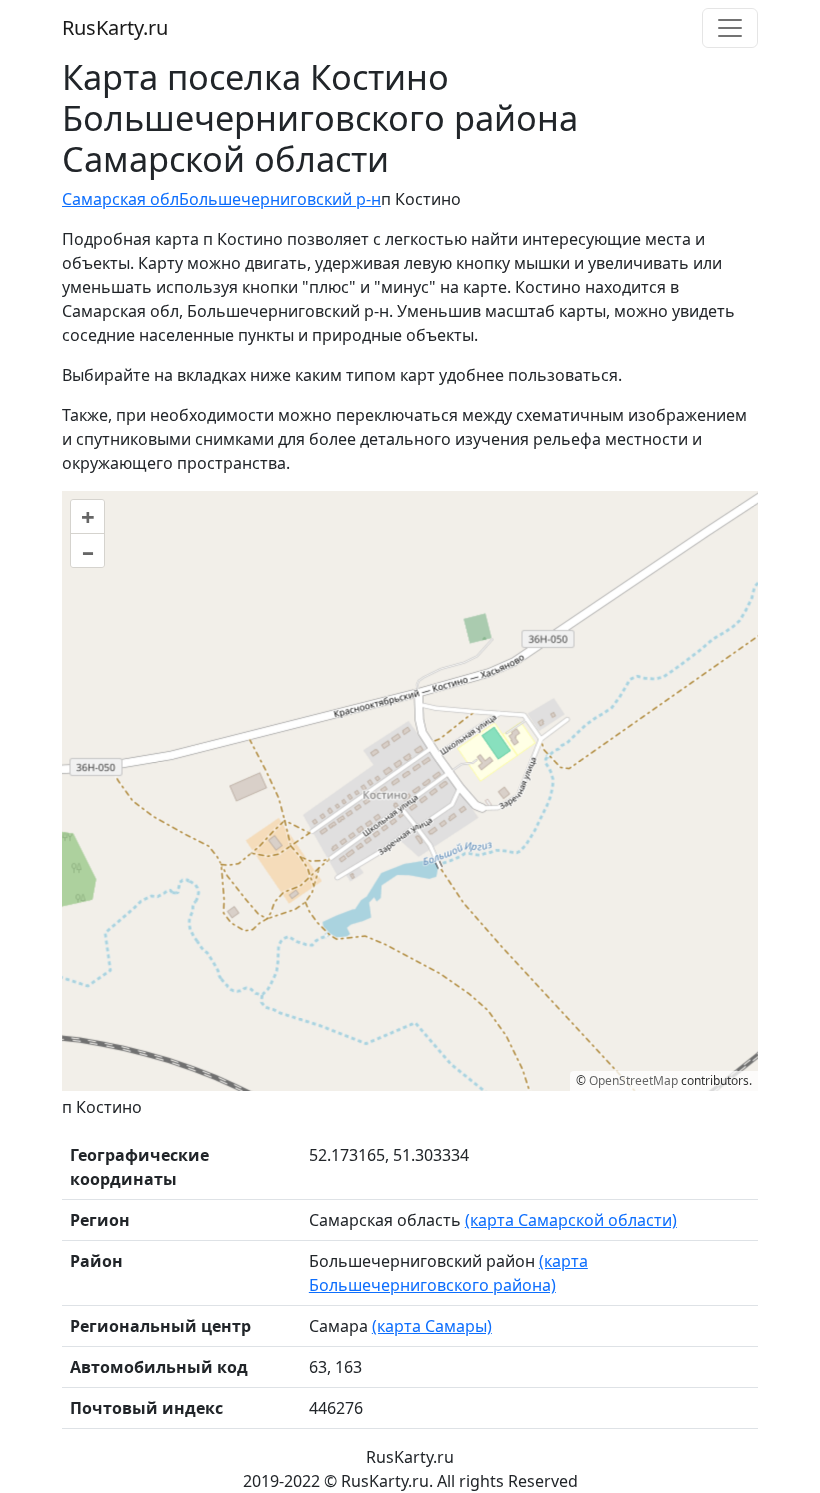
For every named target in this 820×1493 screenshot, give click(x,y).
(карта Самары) (432, 1326)
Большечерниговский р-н (280, 199)
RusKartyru (115, 27)
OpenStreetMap (633, 1080)
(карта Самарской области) (571, 1220)
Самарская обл (120, 199)
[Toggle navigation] (730, 28)
